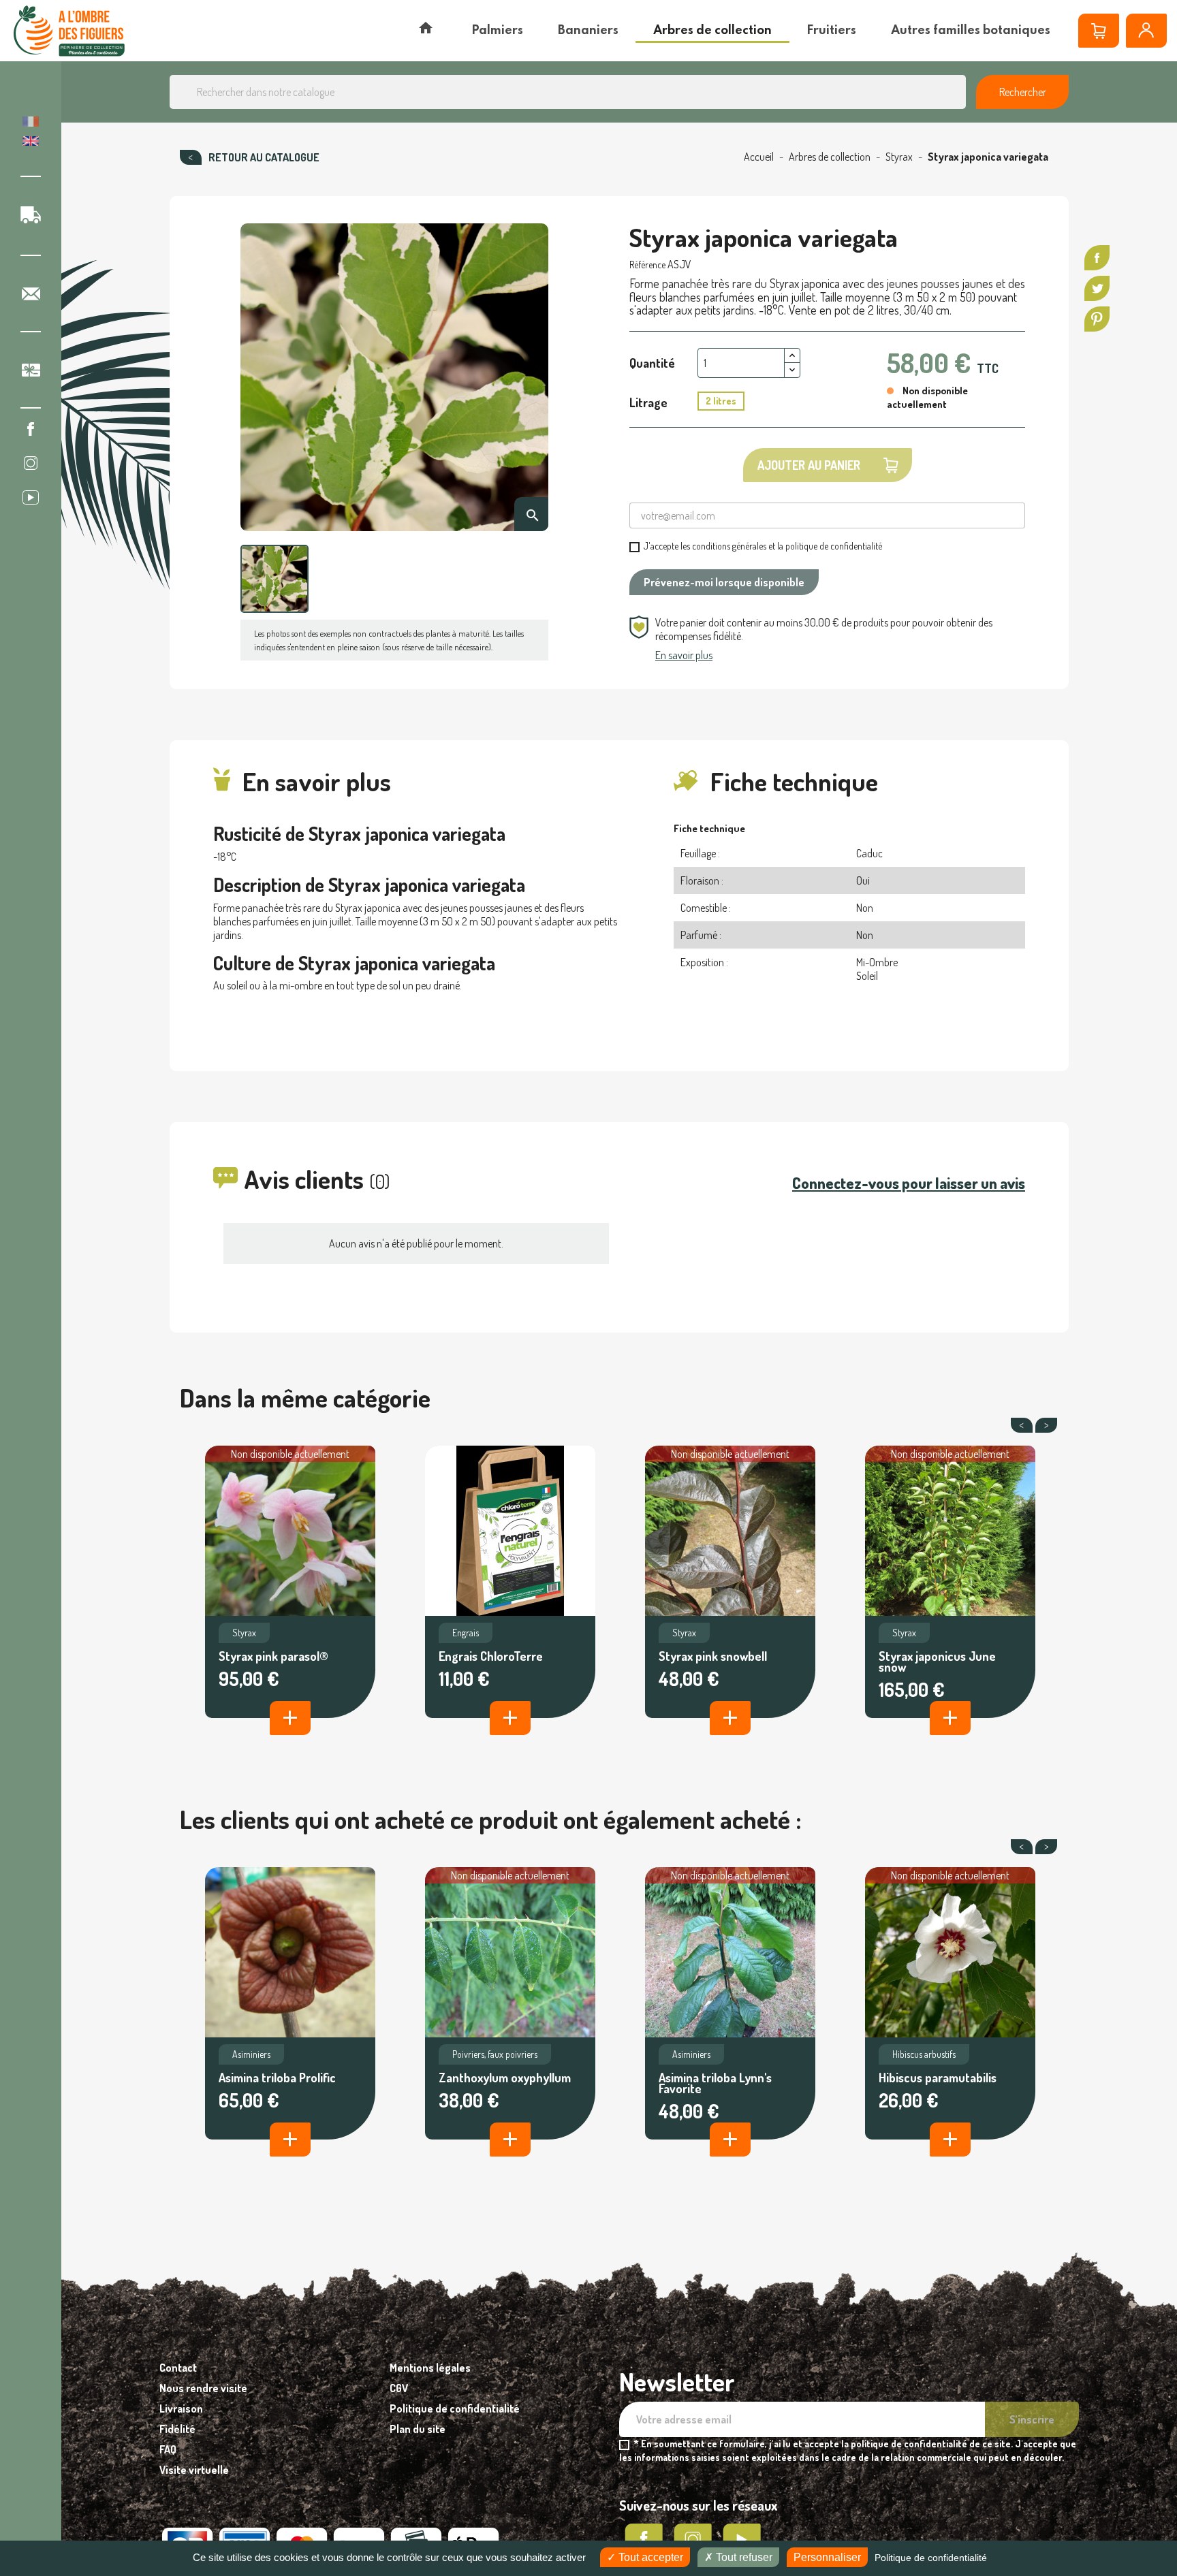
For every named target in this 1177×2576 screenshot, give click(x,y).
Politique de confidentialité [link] (931, 2558)
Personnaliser (827, 2557)
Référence (647, 265)
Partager (1097, 258)
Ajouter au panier (809, 465)
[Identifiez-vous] (1146, 31)
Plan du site (418, 2429)
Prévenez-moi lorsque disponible (724, 582)
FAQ (168, 2449)
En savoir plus (684, 655)
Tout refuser (743, 2557)
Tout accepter (649, 2557)
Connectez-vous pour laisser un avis (909, 1183)
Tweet (1097, 288)
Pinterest (1097, 319)
